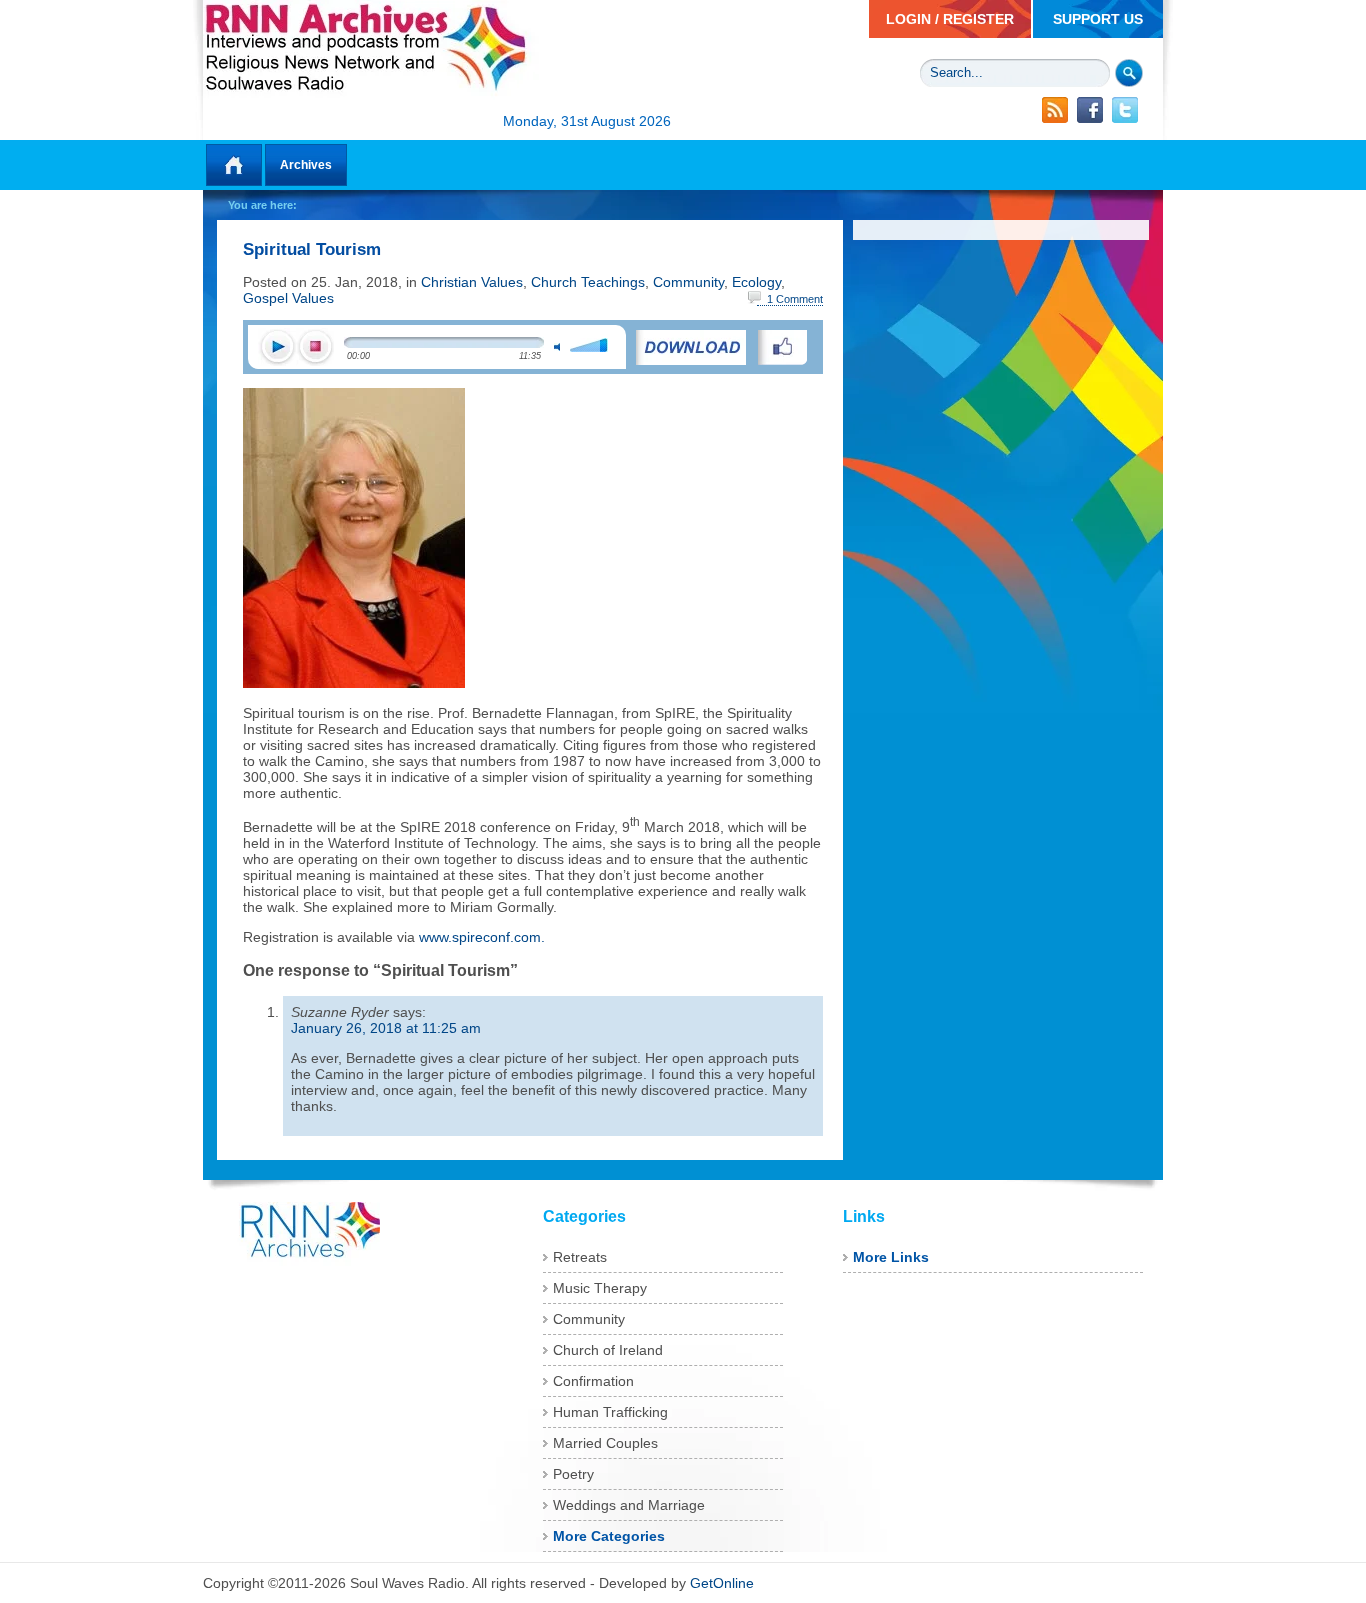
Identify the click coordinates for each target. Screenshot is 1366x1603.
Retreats (580, 1257)
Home (234, 165)
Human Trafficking (610, 1412)
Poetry (573, 1474)
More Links (891, 1257)
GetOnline (722, 1583)
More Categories (609, 1536)
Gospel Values (288, 298)
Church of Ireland (608, 1350)
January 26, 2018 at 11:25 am (386, 1028)
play (277, 347)
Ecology (756, 282)
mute (557, 347)
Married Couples (605, 1443)
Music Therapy (600, 1288)
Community (688, 282)
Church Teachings (588, 282)
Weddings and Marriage (629, 1505)
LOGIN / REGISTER (950, 19)
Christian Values (472, 282)
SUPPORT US (1098, 19)
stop (315, 347)
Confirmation (593, 1381)
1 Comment (795, 299)
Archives (306, 165)
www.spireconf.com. (482, 937)
